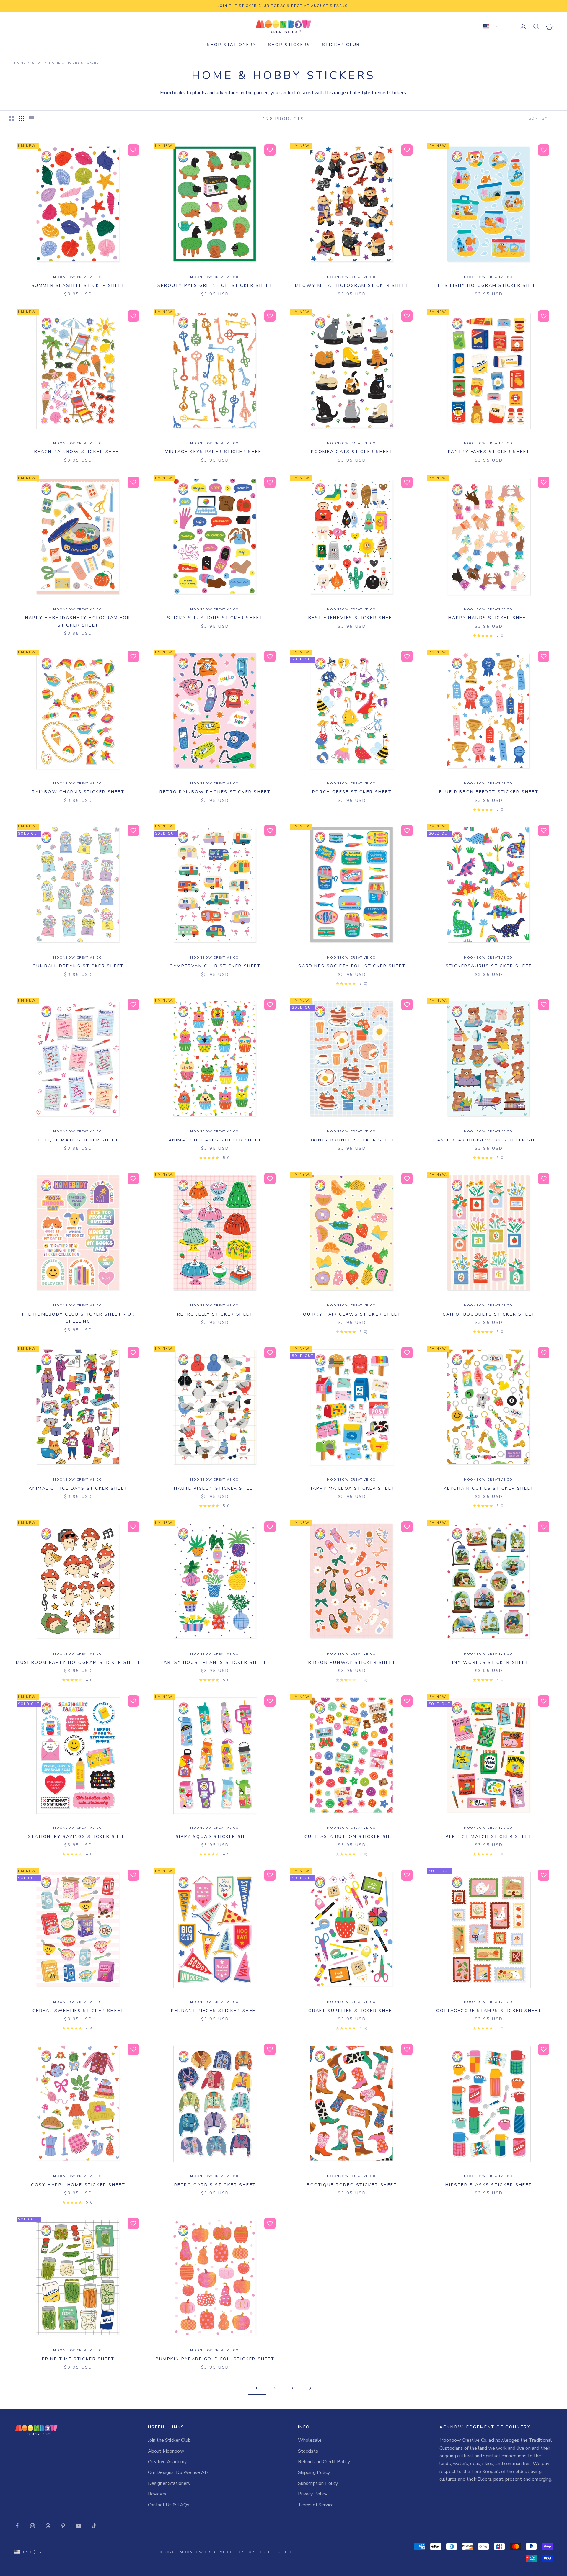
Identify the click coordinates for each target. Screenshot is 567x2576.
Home (20, 63)
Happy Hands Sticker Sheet (489, 618)
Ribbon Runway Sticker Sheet (352, 1662)
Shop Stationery (232, 45)
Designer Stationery (169, 2483)
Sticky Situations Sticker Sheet (215, 618)
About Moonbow (166, 2451)
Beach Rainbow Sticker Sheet (78, 452)
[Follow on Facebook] (17, 2526)
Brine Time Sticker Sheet (78, 2359)
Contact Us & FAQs (169, 2505)
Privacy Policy (313, 2494)
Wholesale (310, 2440)
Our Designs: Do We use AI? (178, 2472)
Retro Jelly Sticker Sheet (215, 1314)
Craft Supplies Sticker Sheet (352, 2011)
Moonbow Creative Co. (78, 277)
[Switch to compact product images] (32, 119)
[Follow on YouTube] (79, 2526)
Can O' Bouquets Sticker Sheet (489, 1314)
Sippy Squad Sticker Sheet (215, 1836)
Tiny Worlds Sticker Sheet (489, 1662)
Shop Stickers (289, 45)
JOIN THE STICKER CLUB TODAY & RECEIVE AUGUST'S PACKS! (283, 6)
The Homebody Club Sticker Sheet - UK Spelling (78, 1318)
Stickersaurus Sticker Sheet (489, 966)
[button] (133, 150)
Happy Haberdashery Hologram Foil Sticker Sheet (78, 621)
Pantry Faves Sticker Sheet (489, 452)
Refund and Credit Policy (324, 2462)
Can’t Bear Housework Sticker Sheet (489, 1140)
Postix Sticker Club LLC (265, 2552)
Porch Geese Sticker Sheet (352, 792)
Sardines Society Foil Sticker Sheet (352, 966)
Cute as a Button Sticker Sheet (352, 1836)
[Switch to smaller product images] (22, 119)
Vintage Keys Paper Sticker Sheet (215, 452)
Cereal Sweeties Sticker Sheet (78, 2011)
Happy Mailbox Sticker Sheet (352, 1488)
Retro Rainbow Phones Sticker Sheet (215, 792)
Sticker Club (341, 45)
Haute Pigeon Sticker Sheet (215, 1488)
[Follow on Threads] (48, 2526)
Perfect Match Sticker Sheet (489, 1836)
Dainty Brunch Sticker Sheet (352, 1140)
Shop (38, 63)
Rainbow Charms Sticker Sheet (78, 792)
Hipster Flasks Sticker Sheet (489, 2185)
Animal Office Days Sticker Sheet (78, 1488)
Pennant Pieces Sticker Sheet (215, 2011)
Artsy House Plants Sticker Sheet (215, 1662)
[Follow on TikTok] (94, 2526)
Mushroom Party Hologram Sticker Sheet (78, 1662)
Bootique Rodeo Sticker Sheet (352, 2185)
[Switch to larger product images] (12, 119)
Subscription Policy (318, 2483)
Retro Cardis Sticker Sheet (215, 2185)
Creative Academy (167, 2462)
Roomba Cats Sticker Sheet (352, 452)
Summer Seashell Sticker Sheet (78, 285)
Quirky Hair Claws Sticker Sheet (352, 1314)
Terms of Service (316, 2505)
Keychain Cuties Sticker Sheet (489, 1488)
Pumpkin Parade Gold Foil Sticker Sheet (215, 2359)
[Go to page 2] (310, 2388)
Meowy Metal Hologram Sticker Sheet (352, 285)
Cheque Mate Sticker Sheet (78, 1140)
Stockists (308, 2451)
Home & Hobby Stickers (74, 63)
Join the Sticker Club (169, 2440)
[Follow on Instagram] (32, 2526)
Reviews (157, 2494)
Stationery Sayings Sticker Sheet (78, 1836)
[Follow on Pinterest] (63, 2526)
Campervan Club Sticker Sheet (215, 966)
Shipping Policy (314, 2472)
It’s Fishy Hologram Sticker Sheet (489, 285)
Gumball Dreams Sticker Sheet (78, 966)
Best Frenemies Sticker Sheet (352, 618)
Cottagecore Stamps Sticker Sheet (489, 2011)
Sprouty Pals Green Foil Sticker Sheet (215, 285)
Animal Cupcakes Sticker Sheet (215, 1140)
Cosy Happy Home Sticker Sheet (78, 2185)
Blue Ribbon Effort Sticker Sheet (489, 792)
